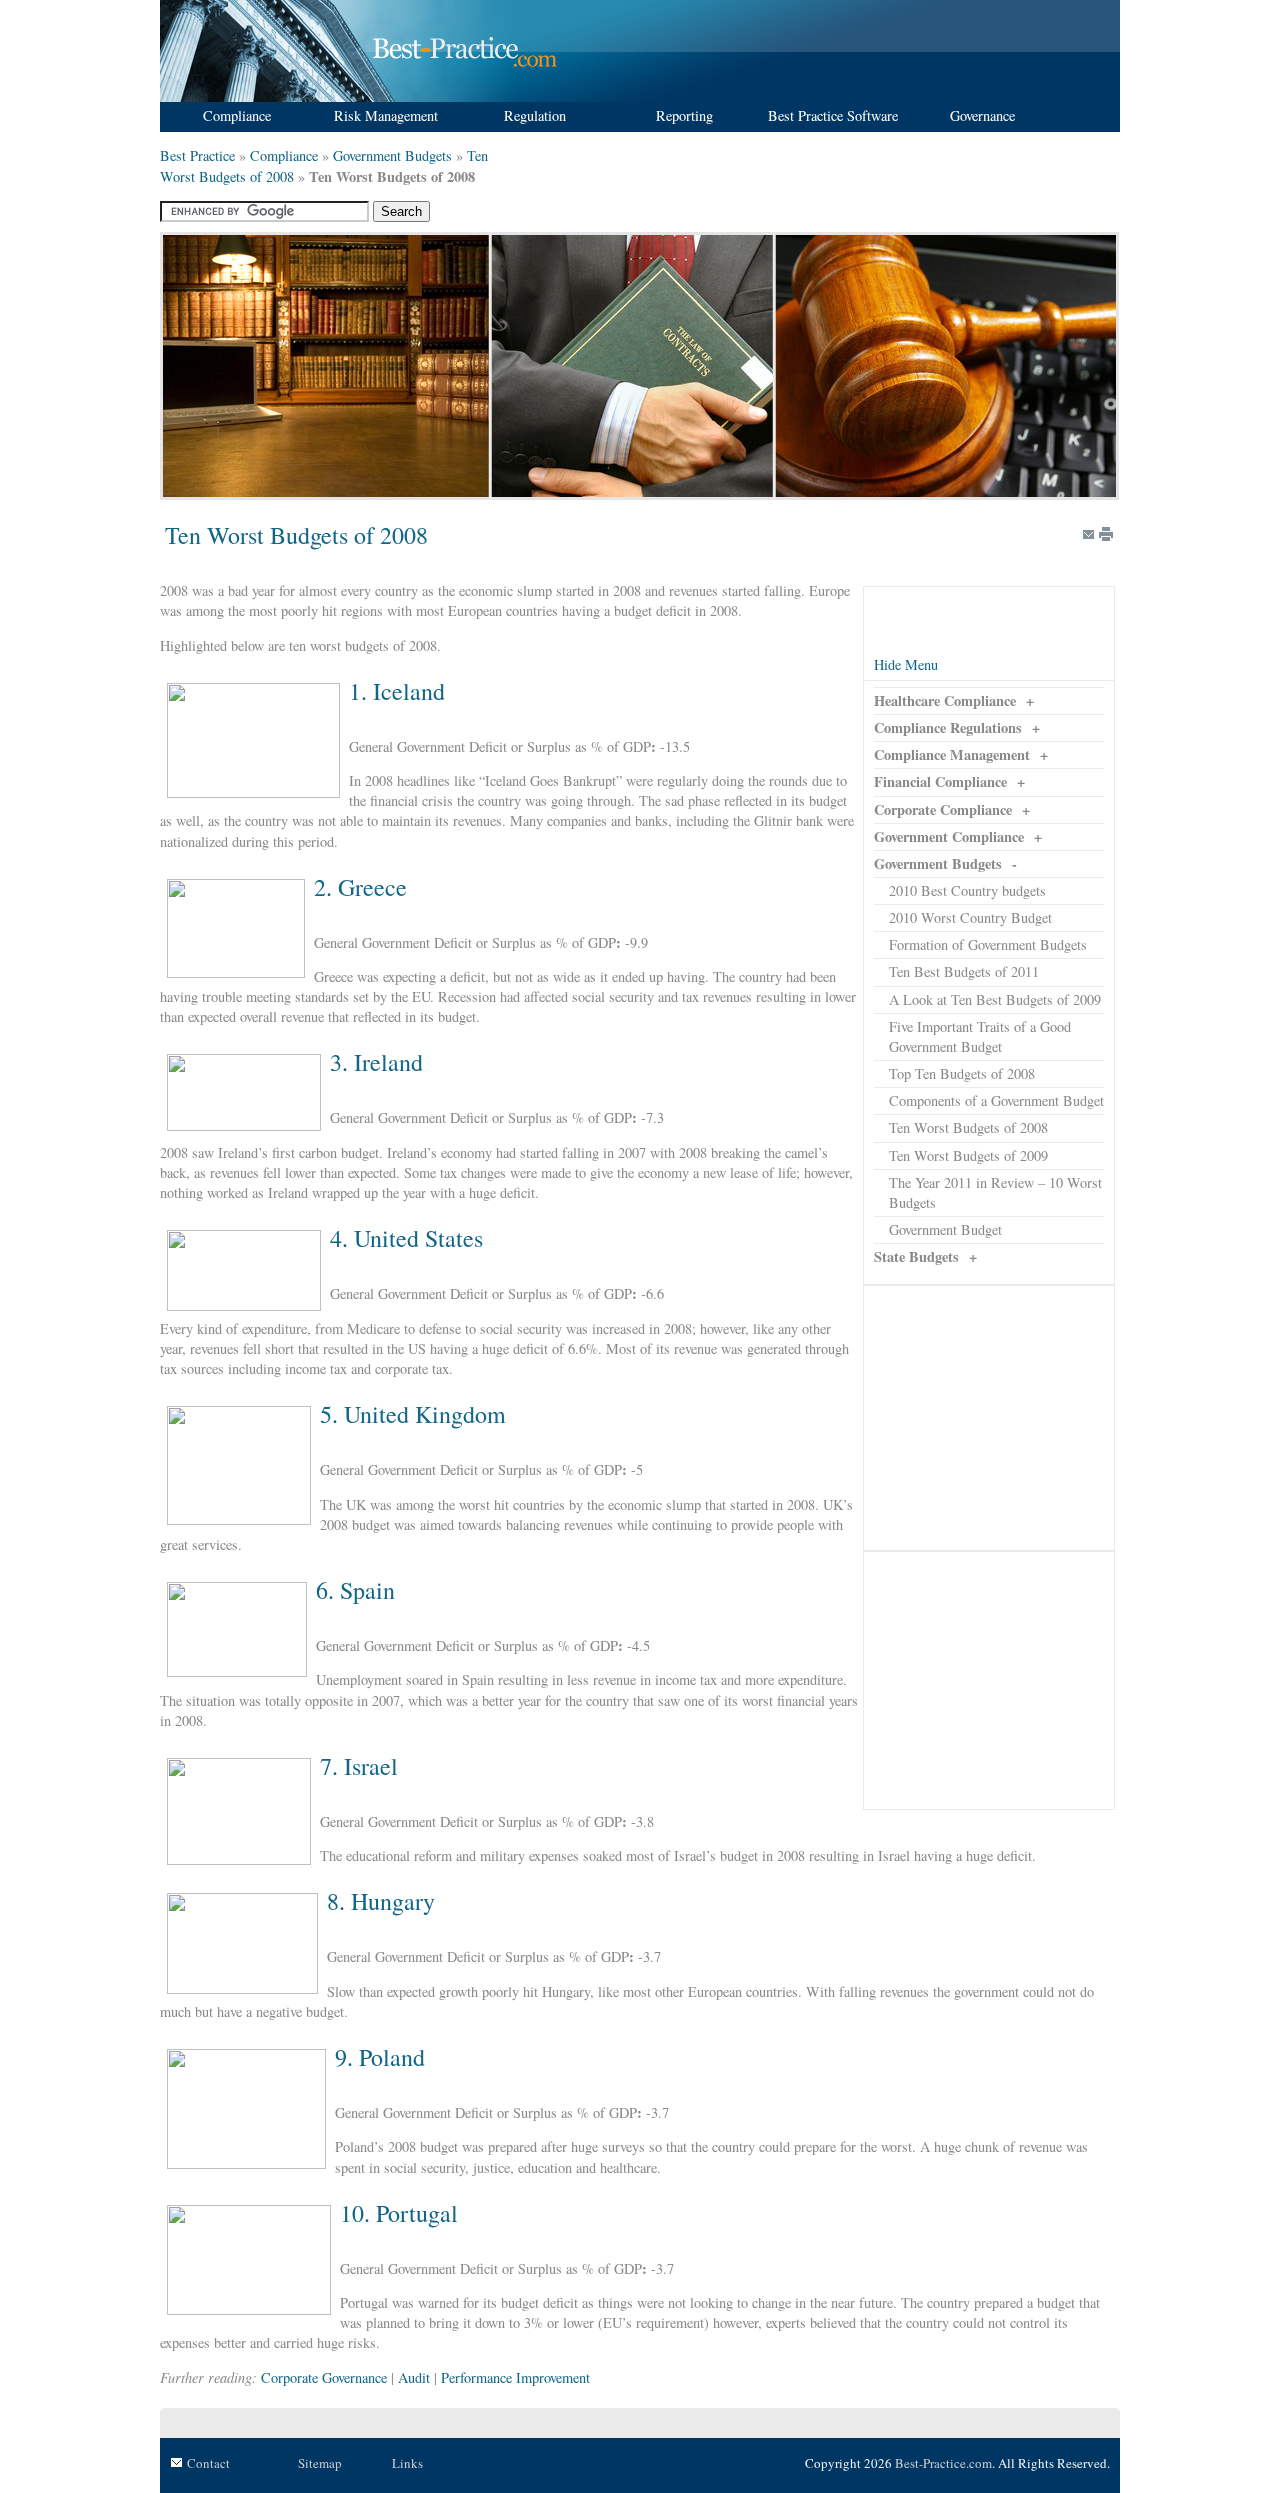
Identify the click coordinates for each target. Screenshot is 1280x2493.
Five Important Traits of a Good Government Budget (980, 1036)
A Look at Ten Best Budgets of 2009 (995, 999)
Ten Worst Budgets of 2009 (968, 1155)
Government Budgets (392, 155)
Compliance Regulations (948, 727)
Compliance (284, 155)
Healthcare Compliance (945, 700)
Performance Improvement (515, 2377)
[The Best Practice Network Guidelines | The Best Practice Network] (361, 96)
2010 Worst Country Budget (970, 917)
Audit (414, 2377)
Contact (208, 2463)
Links (407, 2463)
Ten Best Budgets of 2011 (964, 971)
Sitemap (320, 2463)
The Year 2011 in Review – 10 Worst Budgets (995, 1192)
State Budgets (916, 1256)
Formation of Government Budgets (988, 944)
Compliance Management (952, 754)
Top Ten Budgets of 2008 (962, 1073)
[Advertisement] (989, 1418)
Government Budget (945, 1229)
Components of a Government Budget (996, 1100)
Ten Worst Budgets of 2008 (968, 1127)
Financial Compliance (940, 781)
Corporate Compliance (943, 809)
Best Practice (197, 155)
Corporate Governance (324, 2377)
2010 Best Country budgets (967, 890)
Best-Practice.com (943, 2463)
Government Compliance (949, 836)
